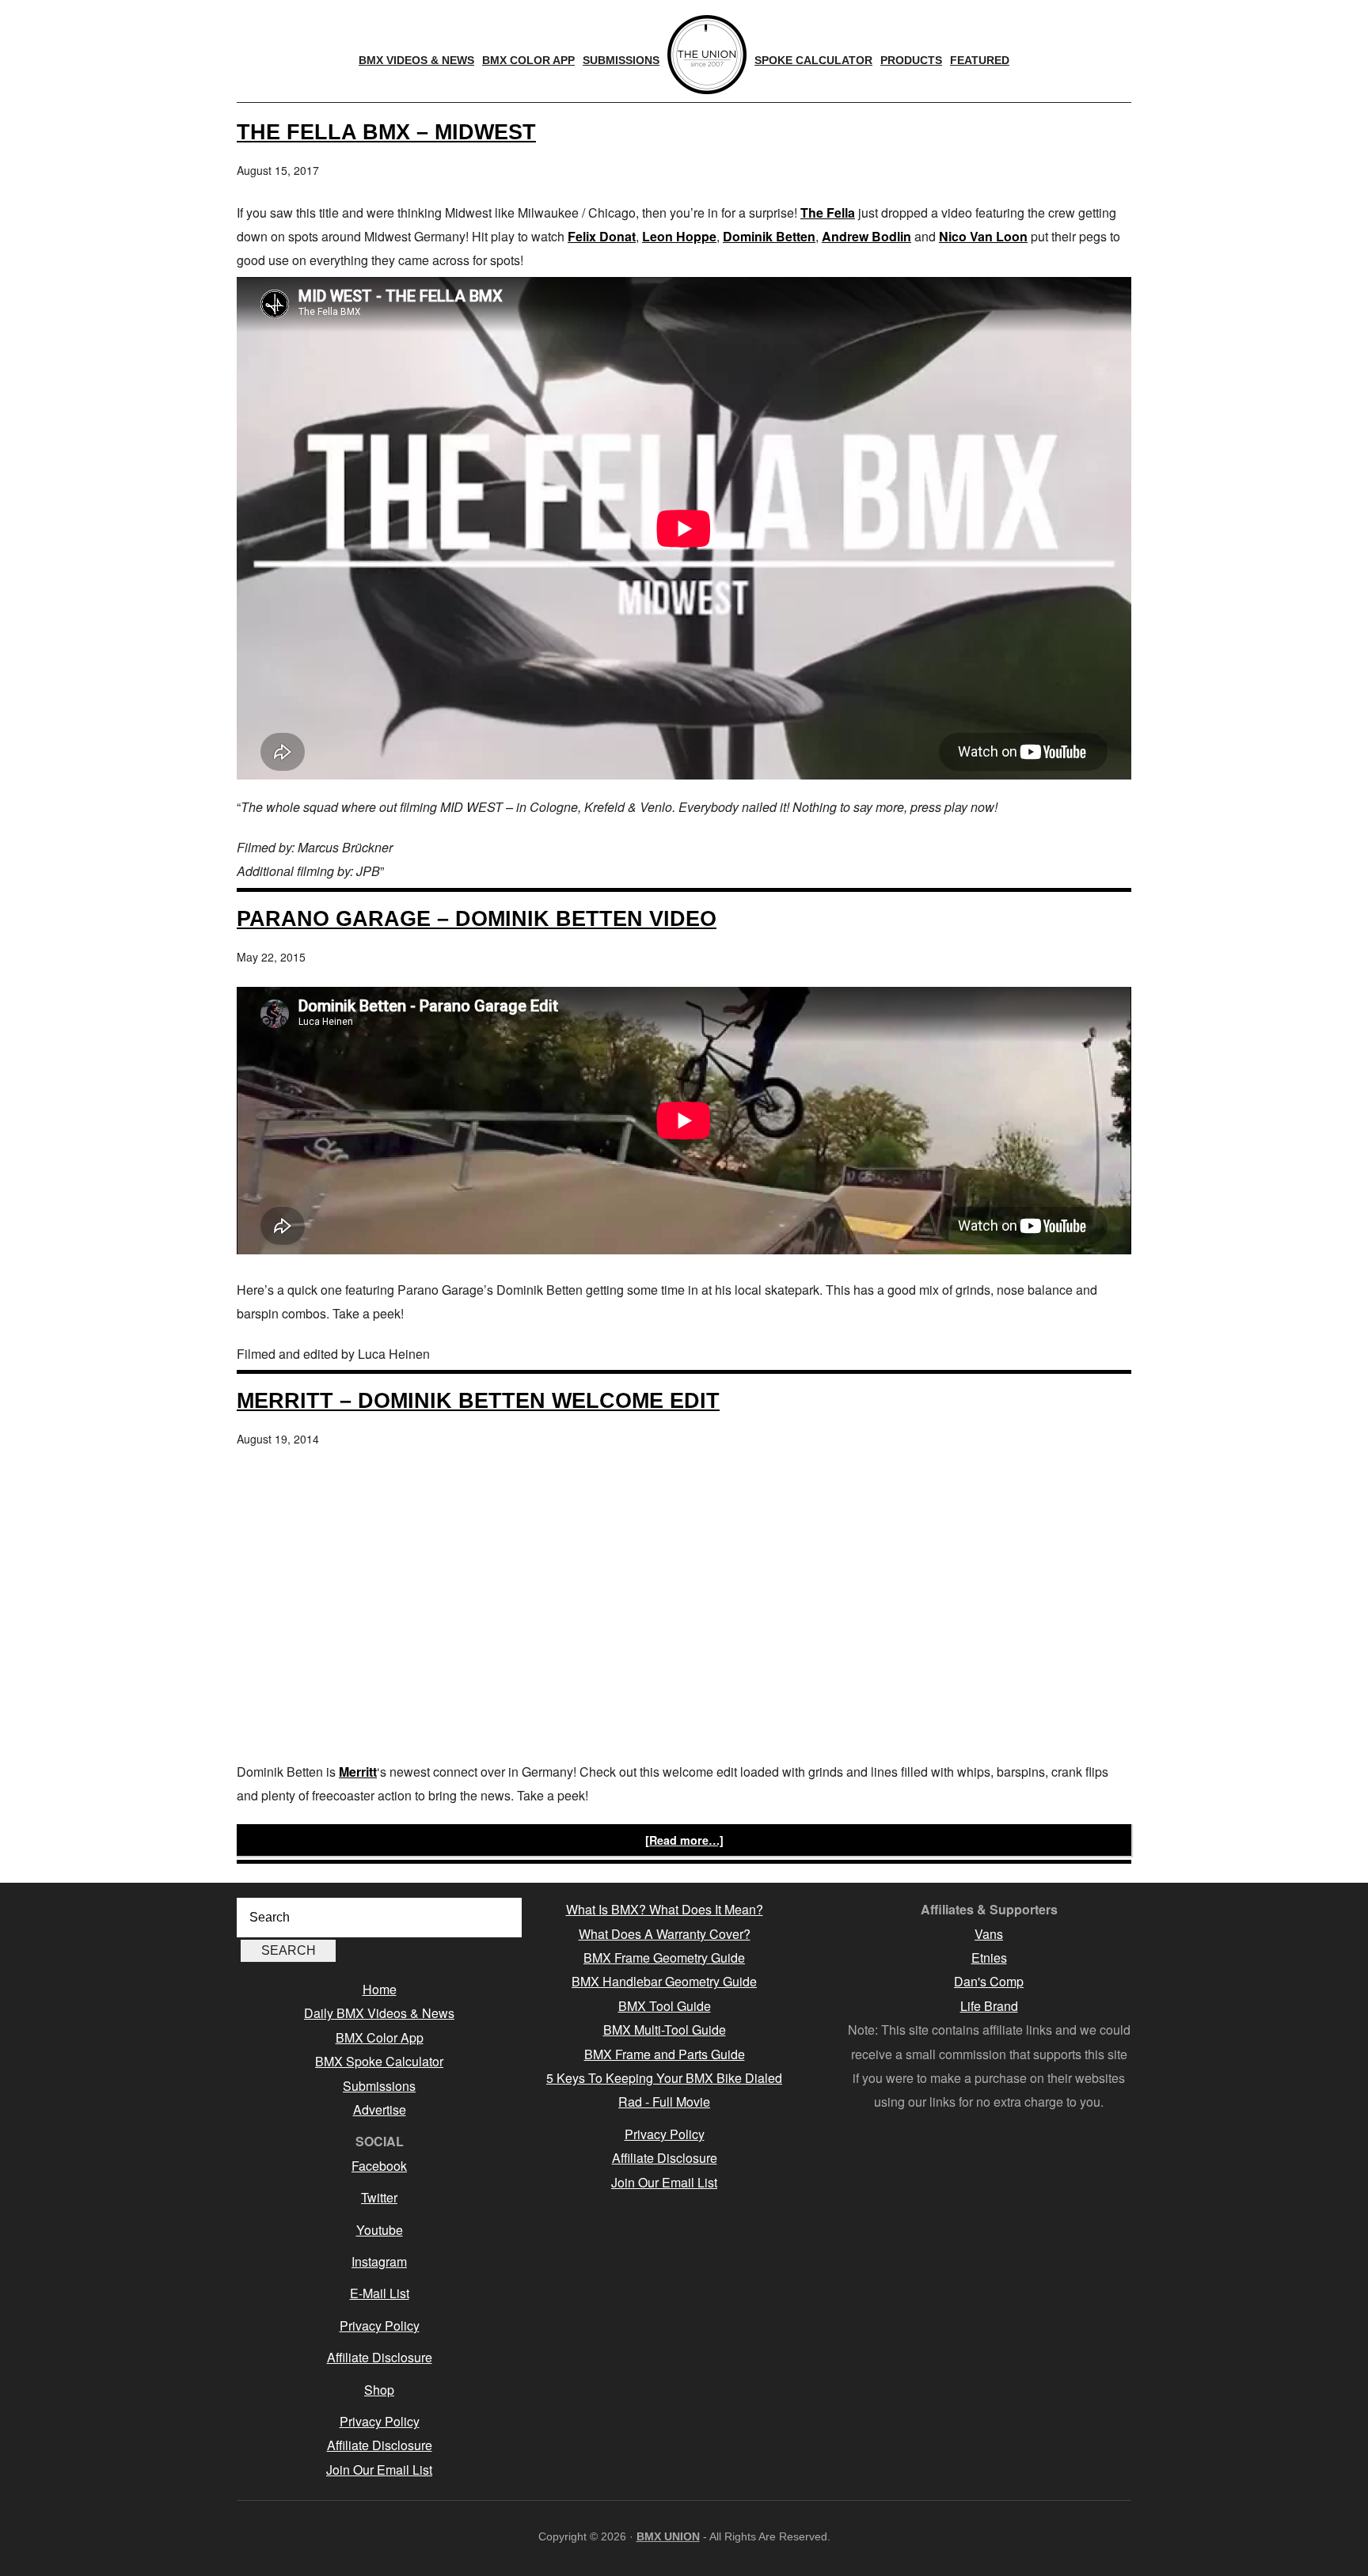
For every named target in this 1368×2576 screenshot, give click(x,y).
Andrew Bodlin (866, 236)
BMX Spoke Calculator (379, 2061)
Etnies (989, 1958)
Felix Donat (602, 236)
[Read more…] (684, 1840)
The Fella (828, 212)
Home (380, 1989)
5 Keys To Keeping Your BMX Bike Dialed (664, 2078)
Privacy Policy (380, 2326)
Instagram (379, 2261)
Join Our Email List (379, 2470)
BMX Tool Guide (665, 2006)
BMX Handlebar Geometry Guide (664, 1981)
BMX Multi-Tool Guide (665, 2030)
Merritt (358, 1772)
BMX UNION (668, 2536)
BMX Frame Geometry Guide (664, 1958)
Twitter (379, 2197)
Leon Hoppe (679, 236)
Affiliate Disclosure (380, 2357)
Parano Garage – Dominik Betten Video (477, 918)
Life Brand (989, 2006)
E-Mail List (380, 2293)
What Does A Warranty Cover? (665, 1934)
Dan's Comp (989, 1981)
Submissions (379, 2086)
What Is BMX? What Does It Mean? (665, 1909)
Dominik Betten (769, 236)
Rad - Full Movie (664, 2102)
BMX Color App (380, 2037)
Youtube (380, 2230)
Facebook (379, 2166)
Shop (379, 2390)
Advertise (380, 2109)
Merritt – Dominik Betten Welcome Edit (478, 1400)
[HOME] (707, 55)
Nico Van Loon (983, 236)
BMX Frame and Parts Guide (665, 2054)
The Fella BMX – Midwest (386, 132)
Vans (989, 1934)
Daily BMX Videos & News (379, 2013)
